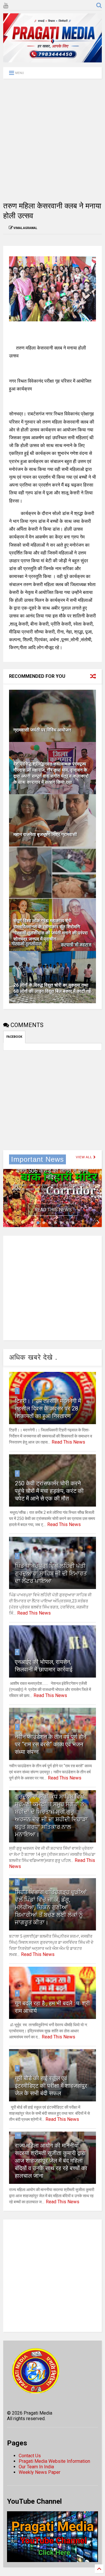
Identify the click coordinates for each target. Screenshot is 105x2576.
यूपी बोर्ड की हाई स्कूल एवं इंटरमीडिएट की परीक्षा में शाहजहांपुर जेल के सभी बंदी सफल (51, 2086)
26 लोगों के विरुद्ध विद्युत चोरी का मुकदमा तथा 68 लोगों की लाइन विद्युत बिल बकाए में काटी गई (52, 988)
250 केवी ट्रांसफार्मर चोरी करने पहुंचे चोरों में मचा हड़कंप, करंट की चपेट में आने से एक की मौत (49, 1491)
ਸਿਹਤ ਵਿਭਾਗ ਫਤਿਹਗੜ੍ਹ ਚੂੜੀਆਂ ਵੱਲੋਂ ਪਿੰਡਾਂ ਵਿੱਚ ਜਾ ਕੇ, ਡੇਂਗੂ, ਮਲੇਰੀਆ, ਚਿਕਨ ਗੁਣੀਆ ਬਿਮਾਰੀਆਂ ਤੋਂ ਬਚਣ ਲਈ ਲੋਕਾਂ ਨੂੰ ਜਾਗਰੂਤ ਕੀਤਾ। (51, 1907)
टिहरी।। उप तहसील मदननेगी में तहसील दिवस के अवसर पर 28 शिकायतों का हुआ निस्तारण (48, 1408)
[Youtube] (6, 6)
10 (18, 2135)
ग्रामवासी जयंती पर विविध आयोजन (42, 730)
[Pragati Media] (52, 60)
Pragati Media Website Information (54, 2461)
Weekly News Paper (40, 2472)
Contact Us (30, 2456)
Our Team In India (36, 2467)
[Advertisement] (52, 140)
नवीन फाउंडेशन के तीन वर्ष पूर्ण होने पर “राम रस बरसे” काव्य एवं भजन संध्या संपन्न (51, 1744)
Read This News (53, 1210)
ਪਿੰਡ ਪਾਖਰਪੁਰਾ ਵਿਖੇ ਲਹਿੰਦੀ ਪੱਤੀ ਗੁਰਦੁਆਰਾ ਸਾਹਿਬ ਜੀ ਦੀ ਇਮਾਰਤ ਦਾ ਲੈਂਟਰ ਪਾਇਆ (51, 1573)
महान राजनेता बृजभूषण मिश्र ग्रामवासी (45, 834)
